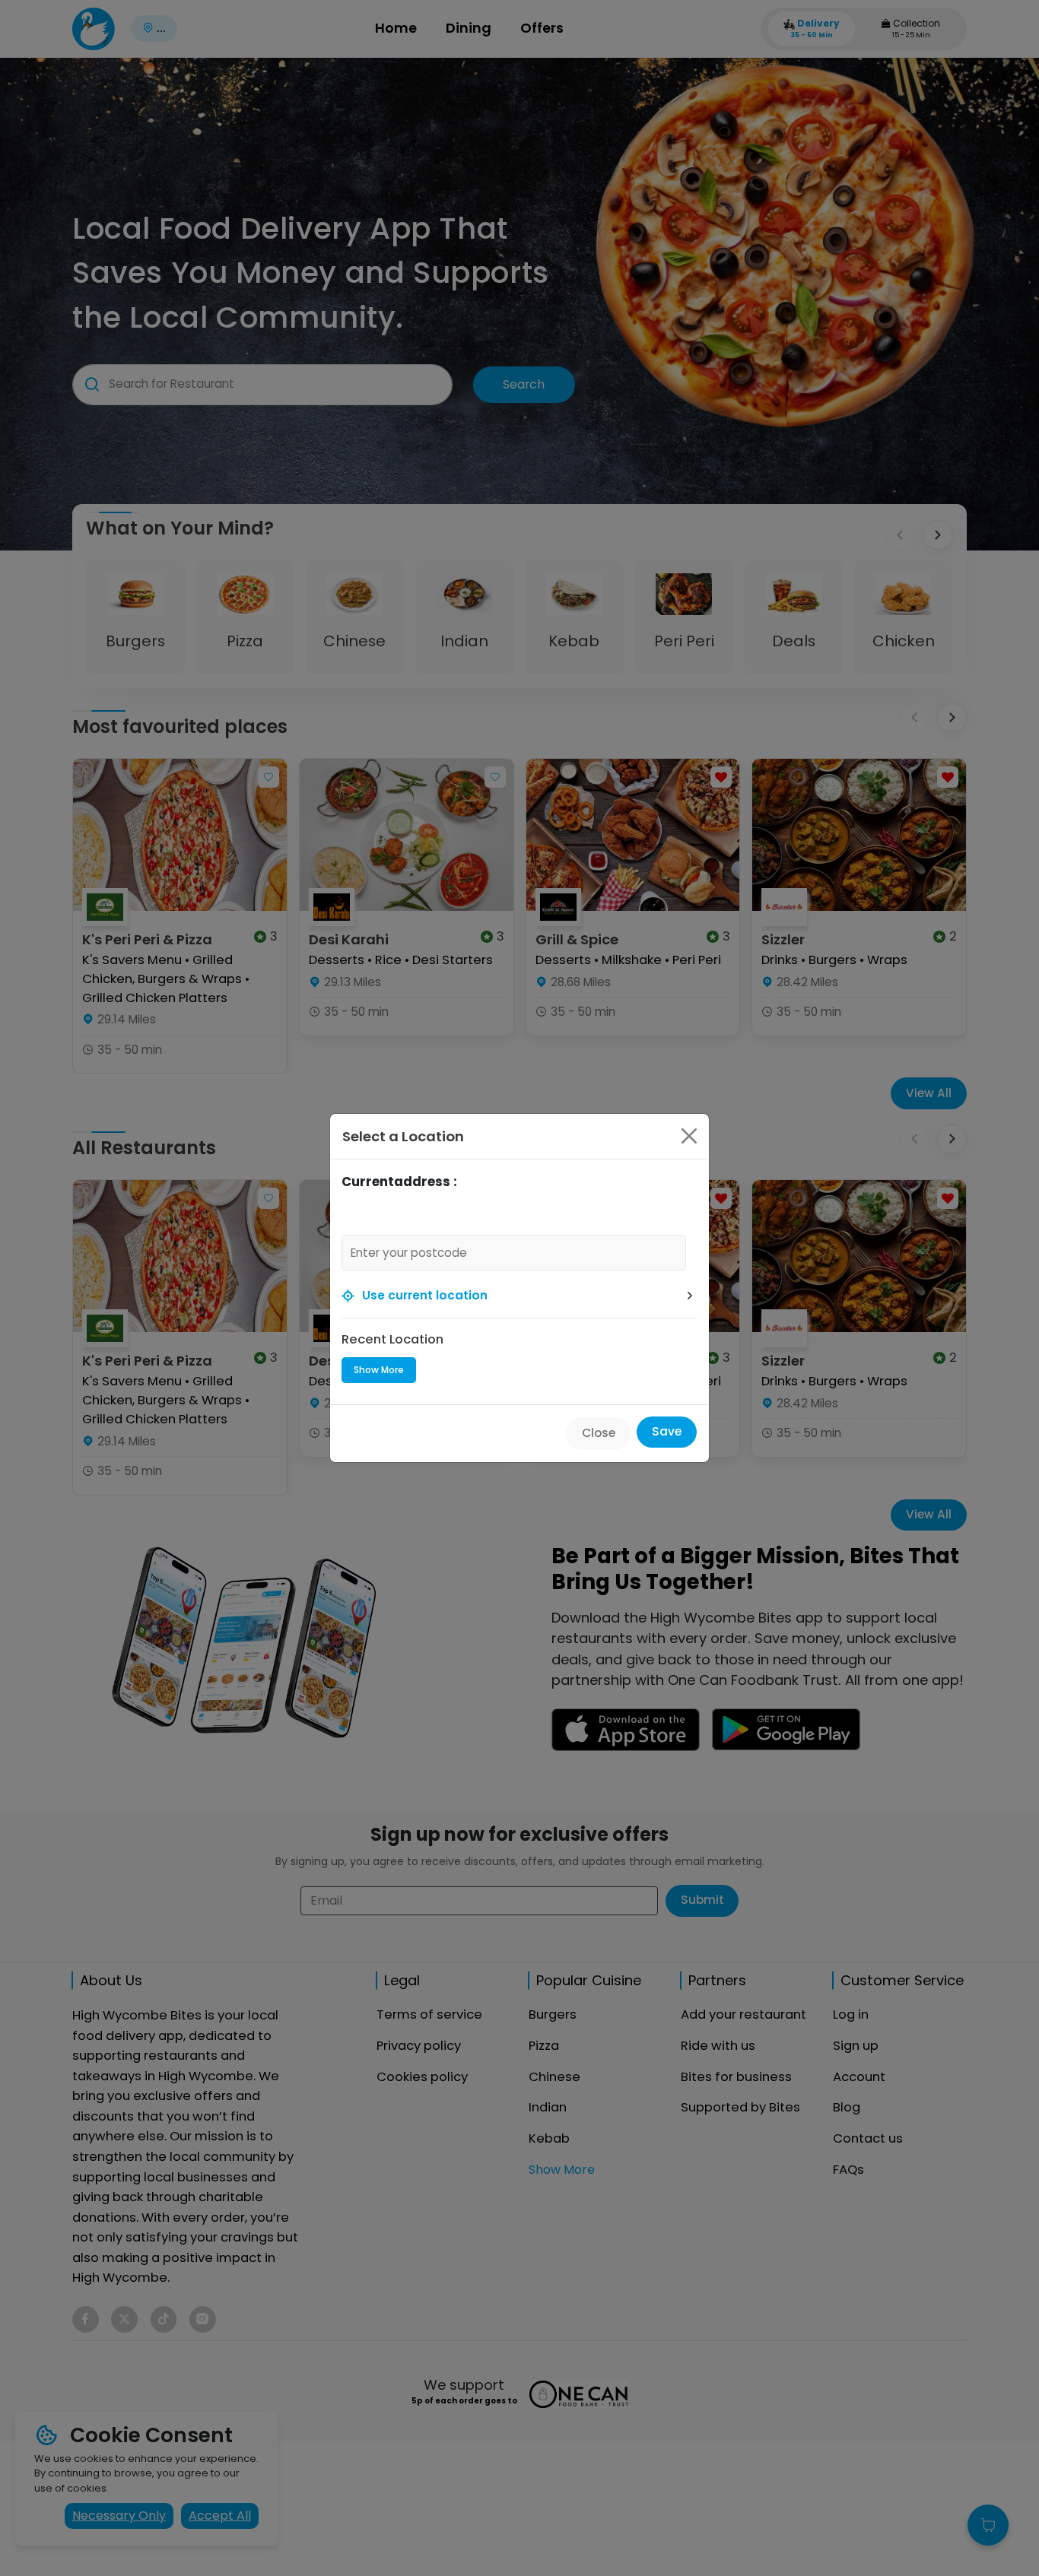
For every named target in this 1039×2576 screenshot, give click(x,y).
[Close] (689, 1136)
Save (667, 1431)
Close (599, 1433)
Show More (379, 1370)
